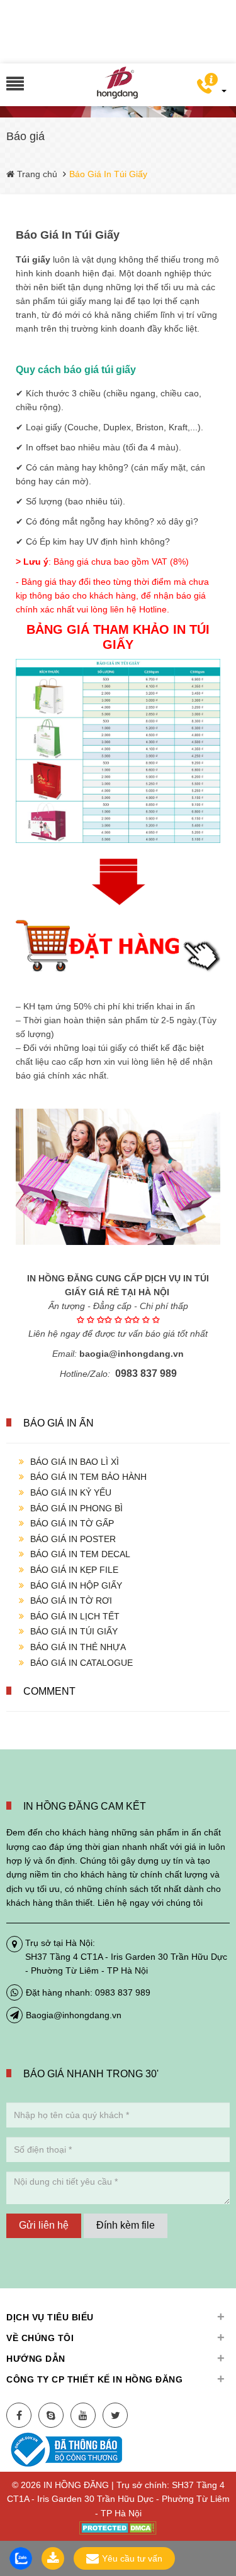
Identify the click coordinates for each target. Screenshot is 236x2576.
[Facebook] (19, 2415)
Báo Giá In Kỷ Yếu (71, 1492)
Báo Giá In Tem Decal (80, 1554)
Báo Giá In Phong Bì (76, 1508)
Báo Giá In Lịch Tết (75, 1616)
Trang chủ (36, 174)
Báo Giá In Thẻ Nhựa (78, 1647)
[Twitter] (115, 2415)
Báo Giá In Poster (73, 1539)
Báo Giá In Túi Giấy (74, 1631)
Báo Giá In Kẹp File (74, 1570)
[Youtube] (83, 2415)
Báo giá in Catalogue (81, 1663)
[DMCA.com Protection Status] (118, 2527)
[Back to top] (223, 2503)
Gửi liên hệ (44, 2225)
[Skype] (51, 2415)
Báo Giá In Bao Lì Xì (75, 1462)
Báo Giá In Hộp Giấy (76, 1585)
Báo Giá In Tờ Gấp (72, 1523)
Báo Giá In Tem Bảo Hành (88, 1477)
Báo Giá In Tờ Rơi (71, 1600)
